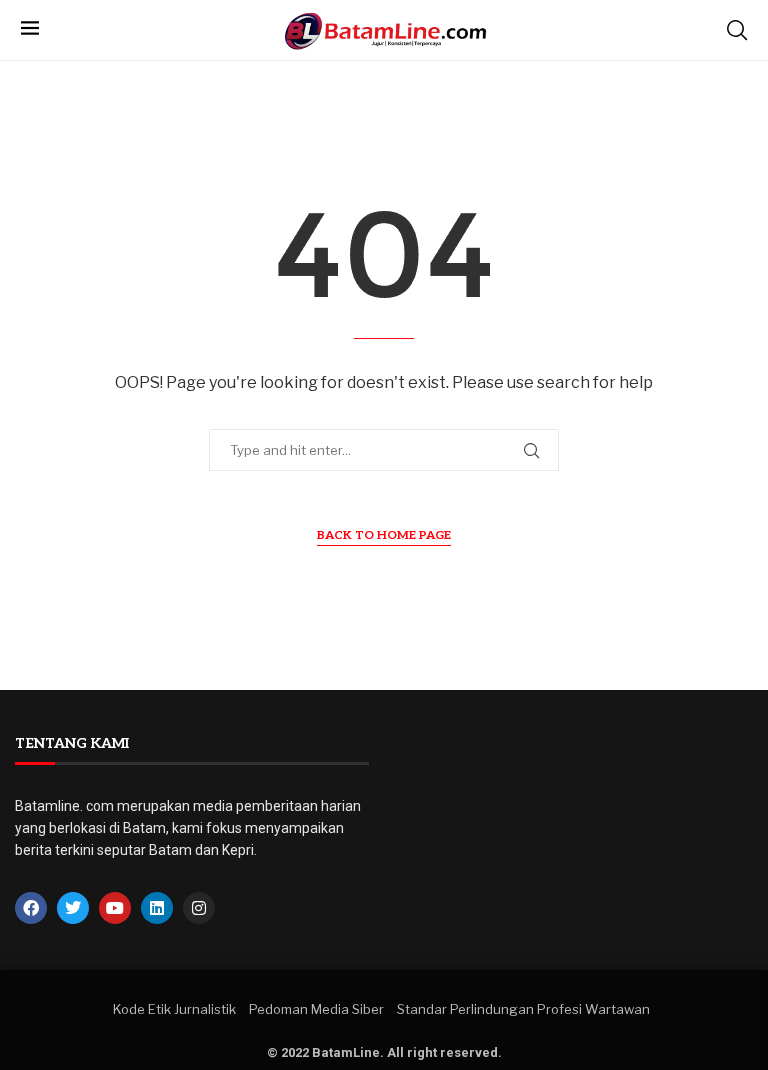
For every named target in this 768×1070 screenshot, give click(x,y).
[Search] (737, 30)
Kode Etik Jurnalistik (174, 1009)
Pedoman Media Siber (316, 1009)
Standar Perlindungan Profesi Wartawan (523, 1009)
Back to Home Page (384, 535)
